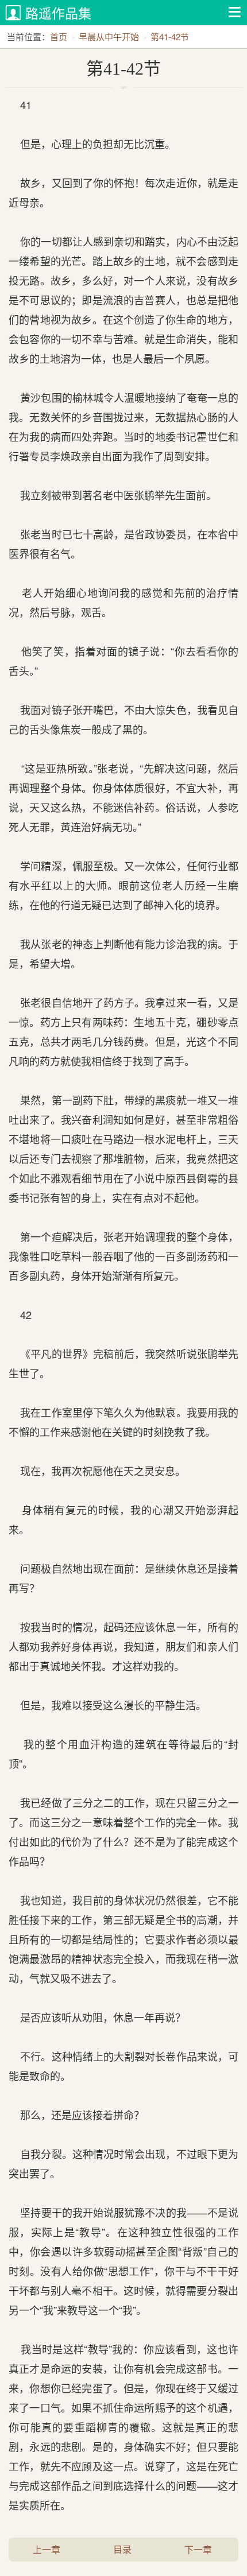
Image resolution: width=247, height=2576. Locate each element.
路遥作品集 (58, 13)
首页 (59, 36)
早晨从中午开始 (109, 36)
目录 (122, 2549)
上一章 (47, 2549)
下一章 (198, 2549)
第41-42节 (170, 36)
